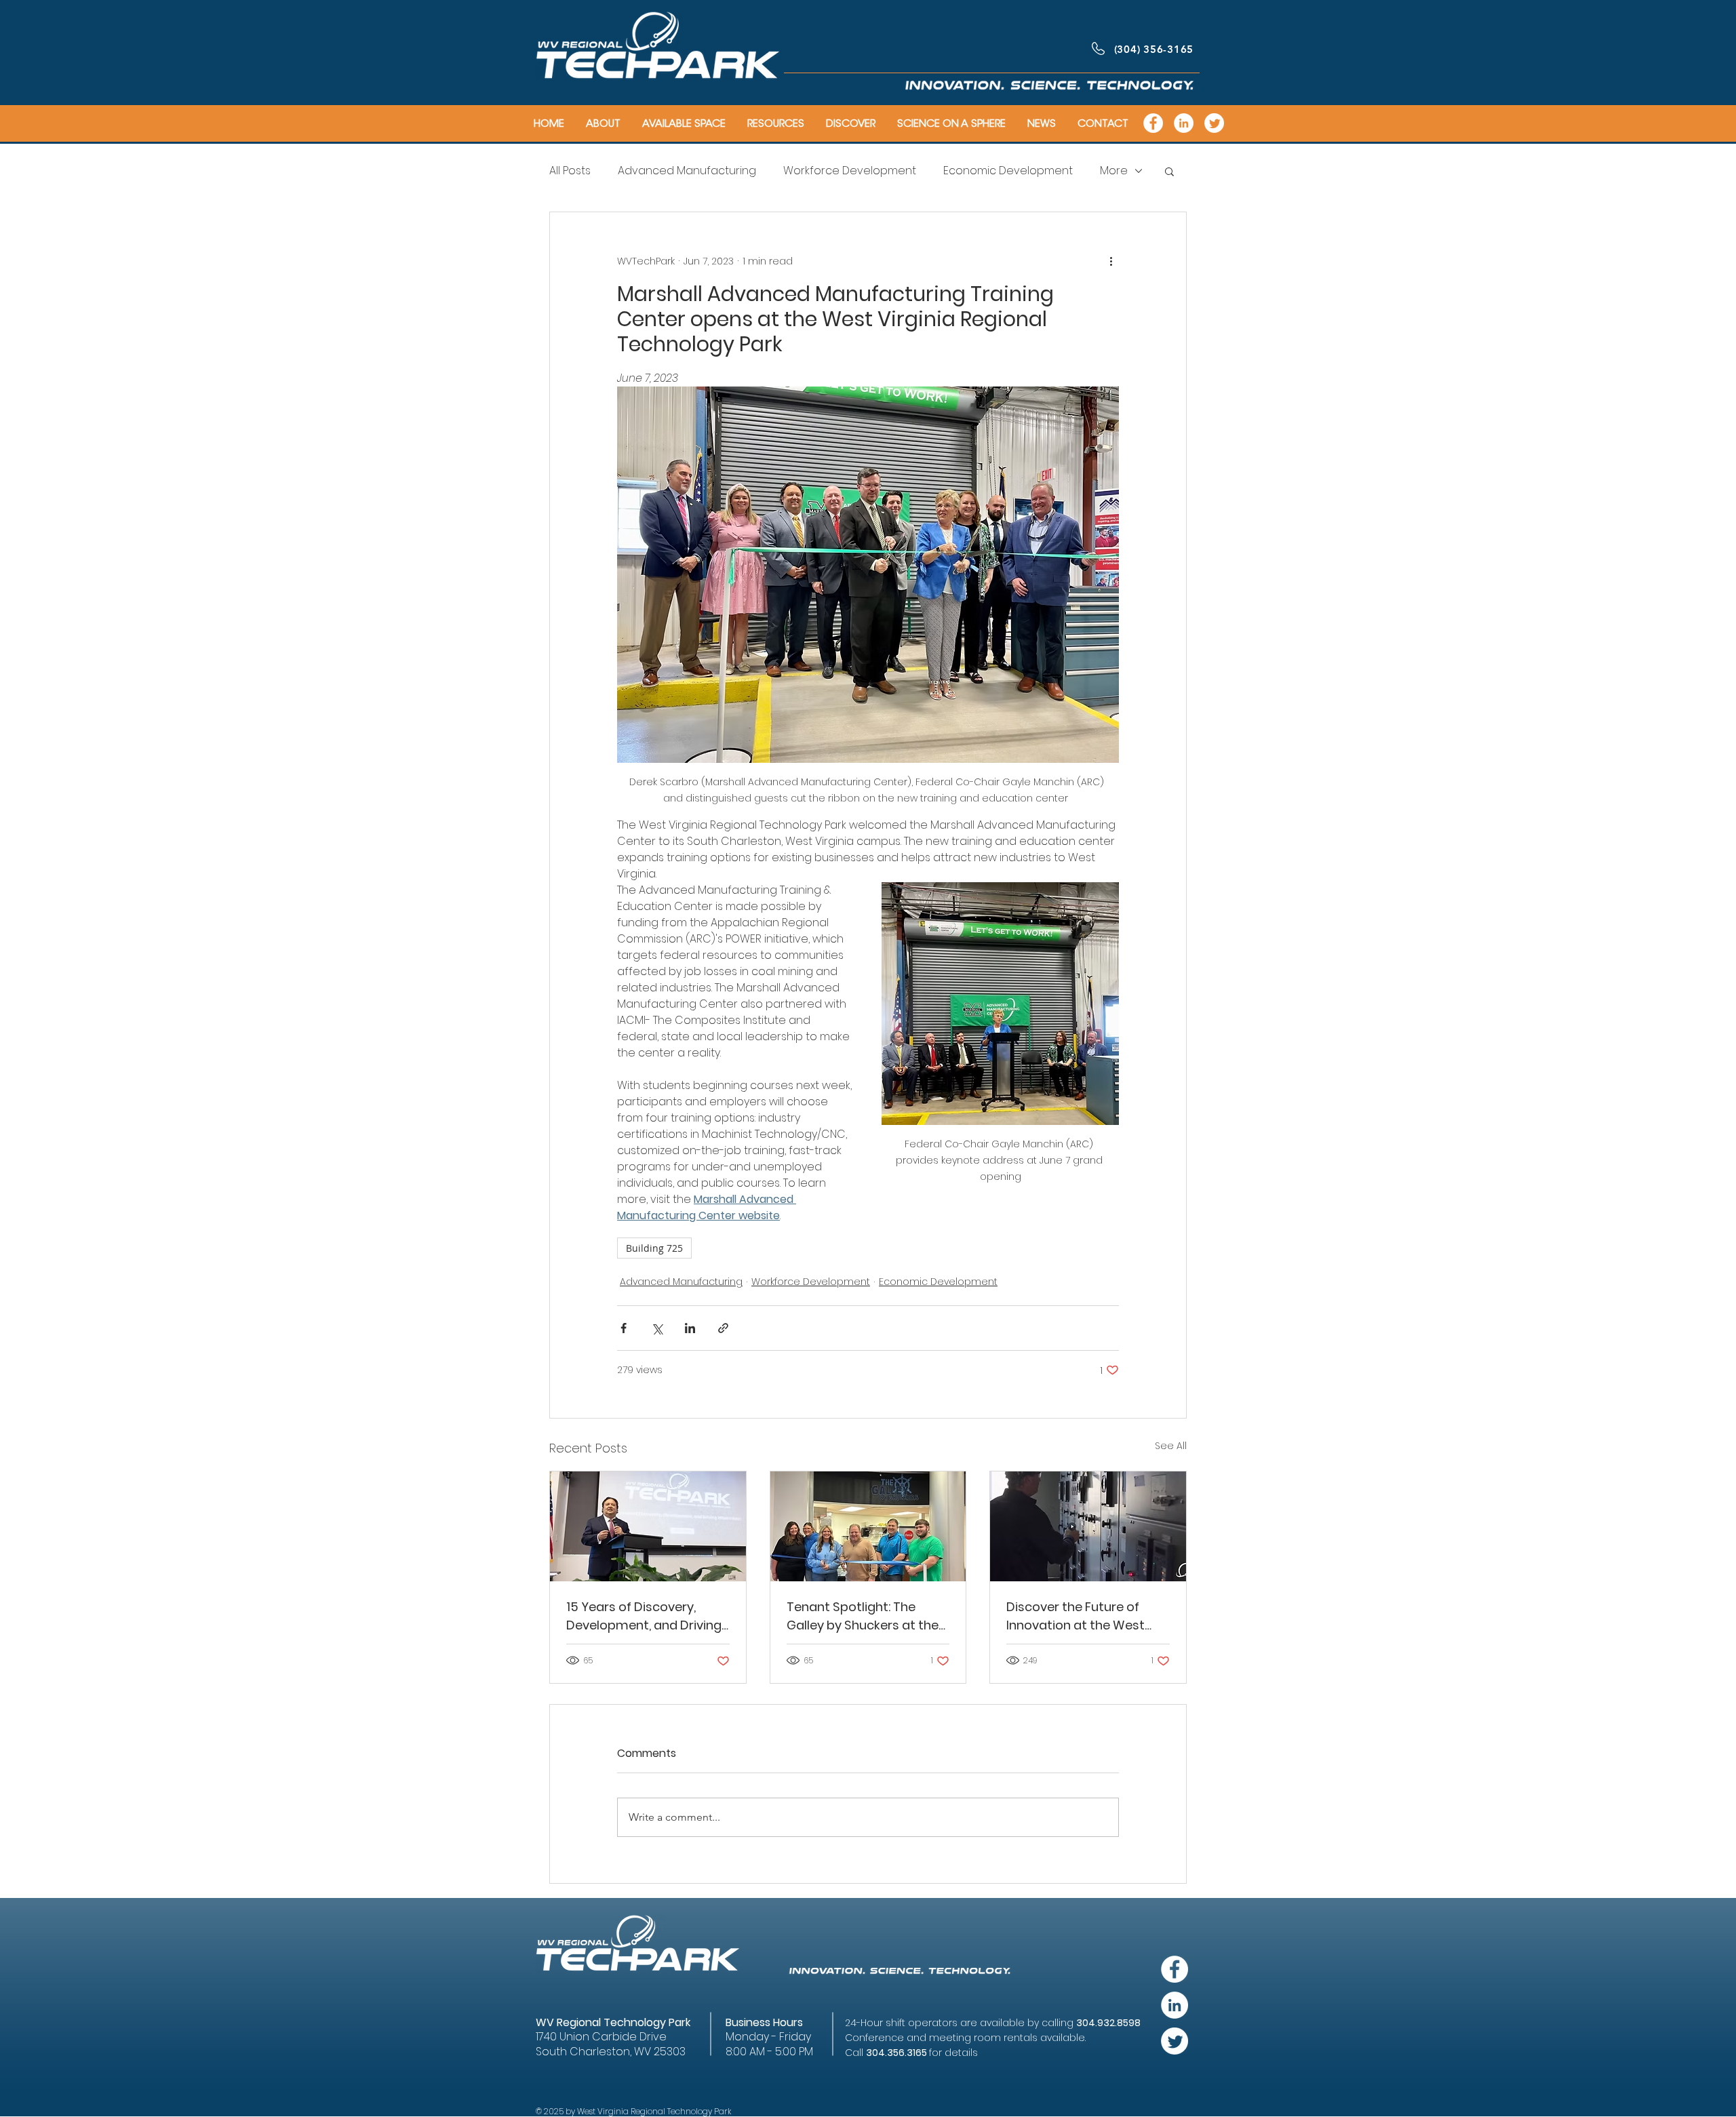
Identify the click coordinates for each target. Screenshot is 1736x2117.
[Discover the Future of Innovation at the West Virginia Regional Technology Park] (1088, 1526)
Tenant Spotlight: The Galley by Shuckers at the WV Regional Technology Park (863, 1616)
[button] (1169, 171)
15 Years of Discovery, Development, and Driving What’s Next (644, 1616)
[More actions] (1111, 261)
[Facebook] (1153, 123)
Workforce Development (850, 171)
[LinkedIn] (1184, 123)
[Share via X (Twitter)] (657, 1328)
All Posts (570, 171)
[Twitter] (1214, 123)
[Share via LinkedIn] (690, 1328)
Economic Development (1008, 171)
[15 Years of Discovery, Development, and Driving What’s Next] (648, 1526)
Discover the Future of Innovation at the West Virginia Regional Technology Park (1076, 1616)
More (1114, 171)
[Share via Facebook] (624, 1328)
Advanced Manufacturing (687, 171)
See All (1171, 1446)
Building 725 (654, 1248)
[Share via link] (723, 1328)
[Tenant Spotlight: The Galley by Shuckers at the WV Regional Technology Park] (868, 1526)
